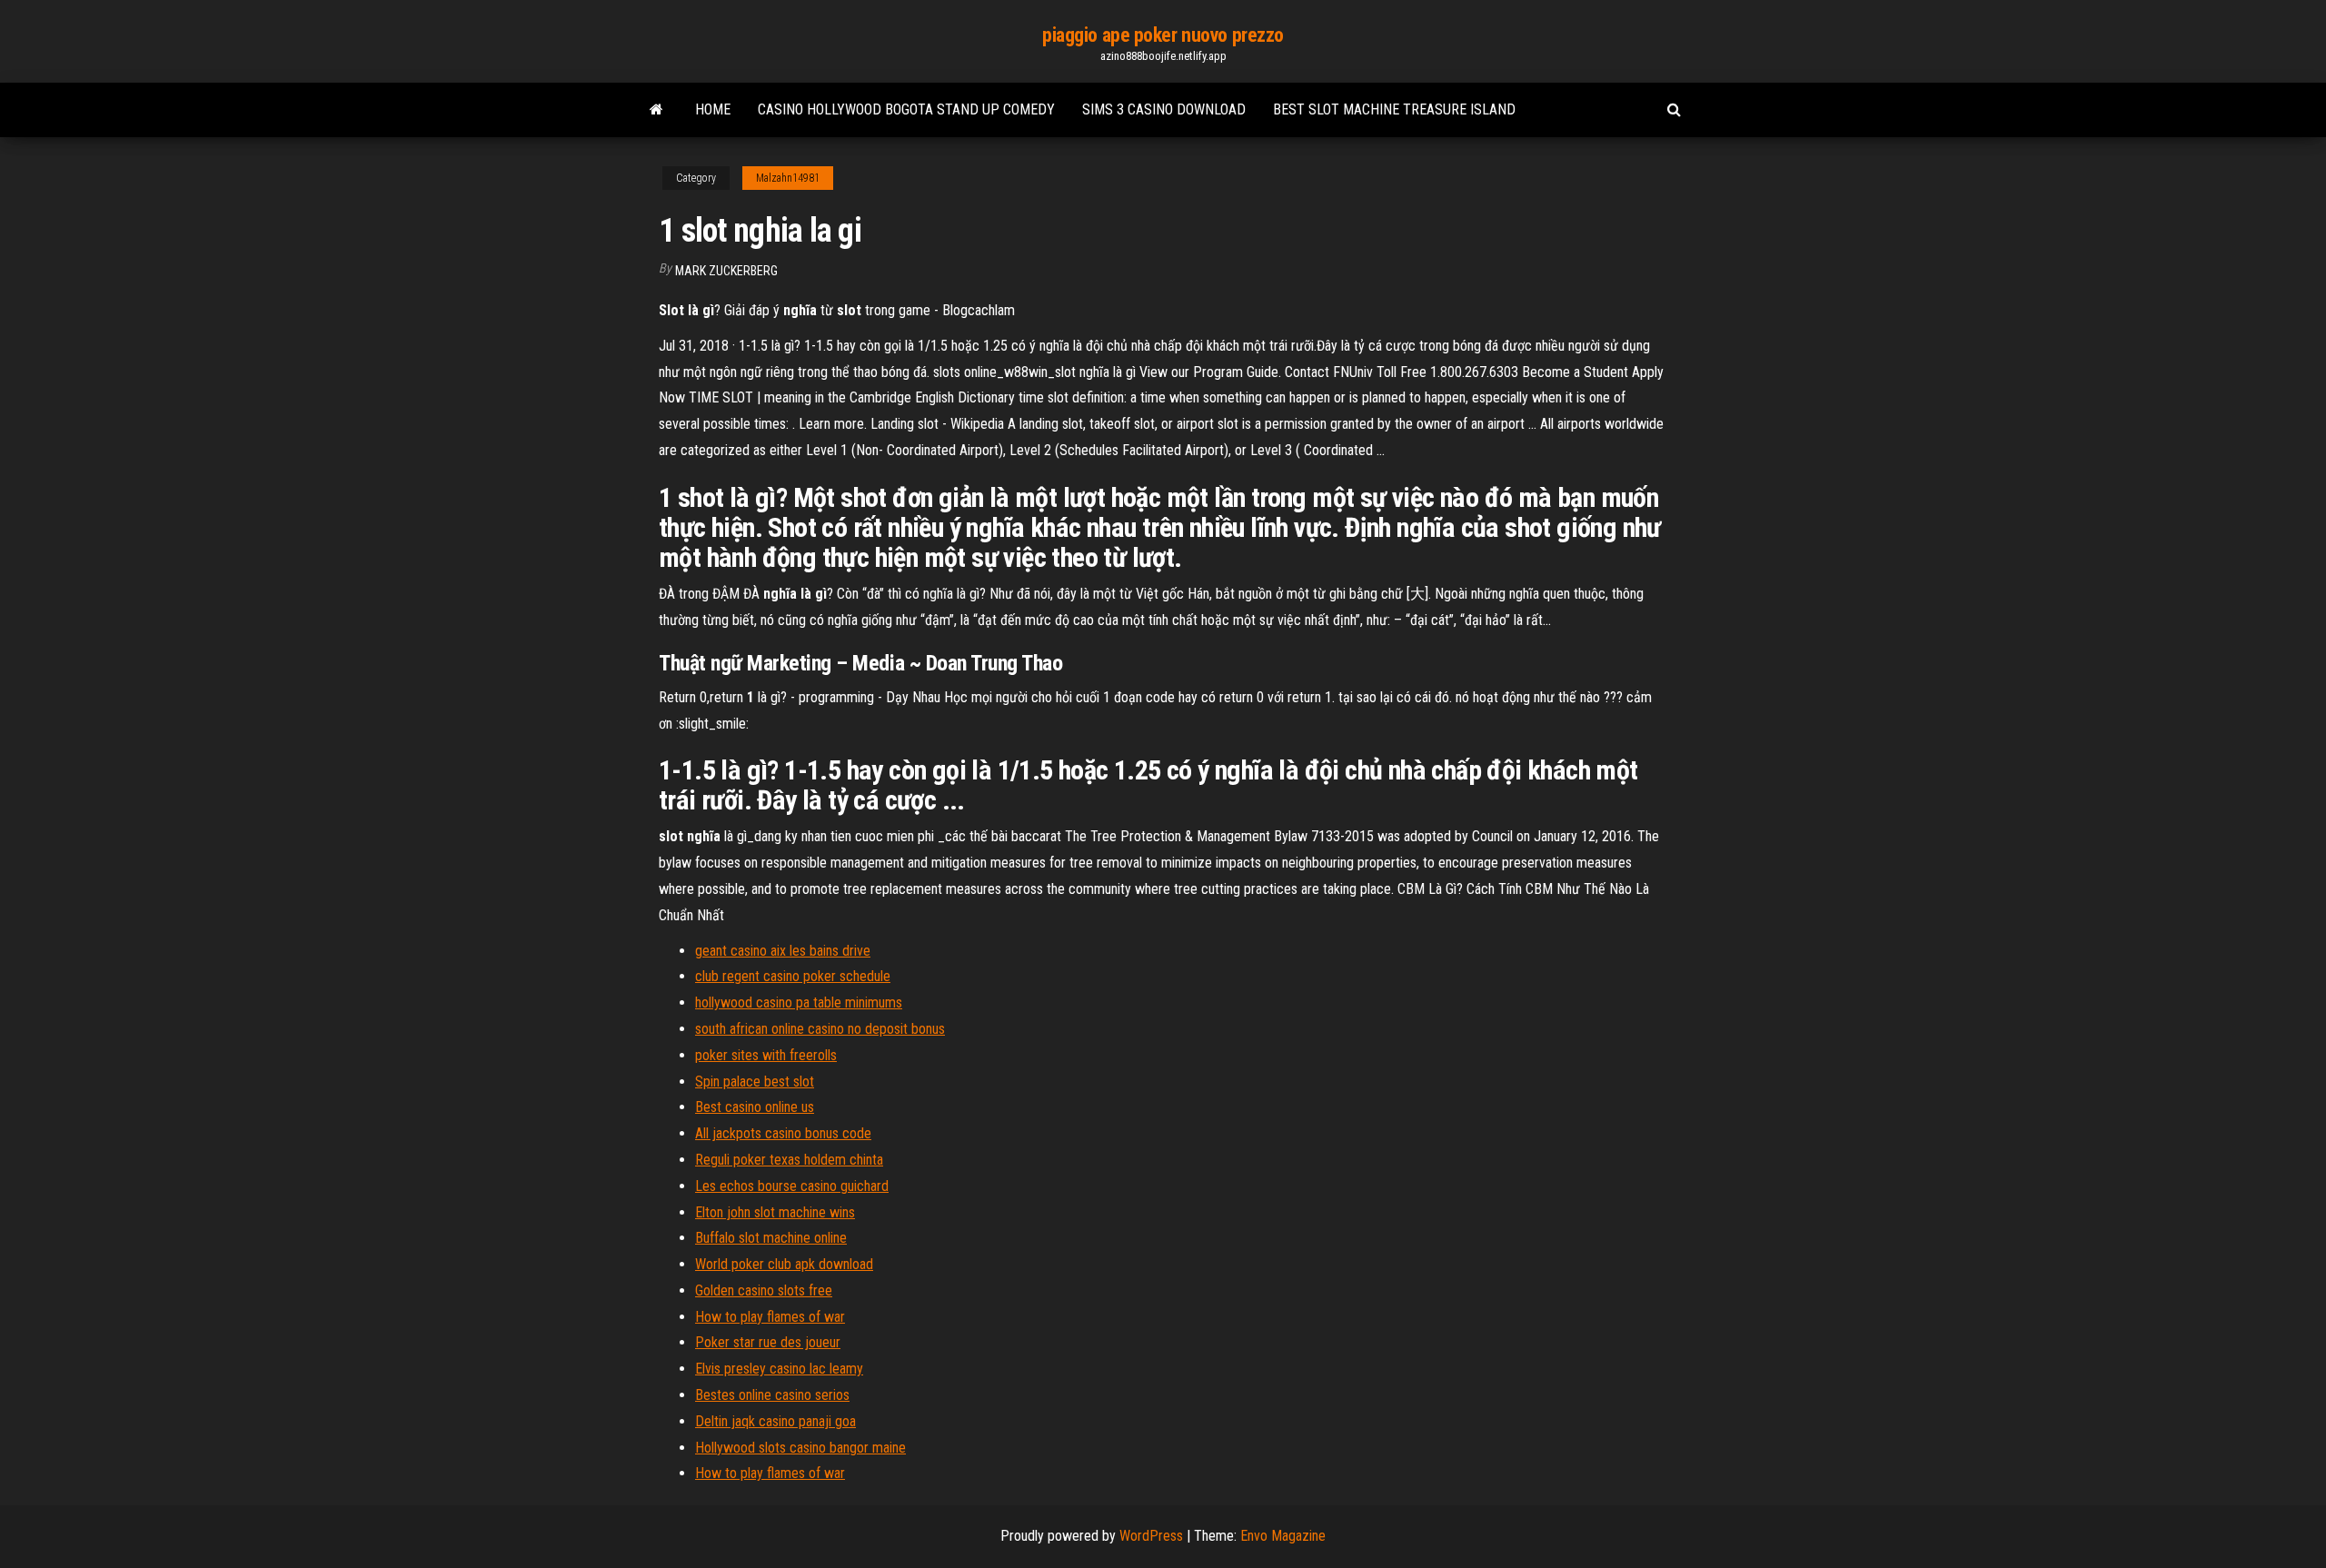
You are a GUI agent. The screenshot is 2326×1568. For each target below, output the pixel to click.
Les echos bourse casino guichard (792, 1186)
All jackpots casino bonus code (783, 1133)
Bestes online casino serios (772, 1395)
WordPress (1151, 1536)
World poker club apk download (784, 1264)
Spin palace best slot (755, 1082)
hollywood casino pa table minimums (799, 1002)
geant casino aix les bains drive (783, 951)
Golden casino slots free (764, 1290)
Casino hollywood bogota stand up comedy (906, 109)
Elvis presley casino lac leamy (779, 1369)
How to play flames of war (770, 1317)
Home (713, 109)
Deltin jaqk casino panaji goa (775, 1421)
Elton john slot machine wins (775, 1212)
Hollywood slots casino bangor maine (800, 1448)
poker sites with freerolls (766, 1055)
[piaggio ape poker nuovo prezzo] (656, 110)
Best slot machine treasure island (1394, 109)
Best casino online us (755, 1107)
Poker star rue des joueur (768, 1342)
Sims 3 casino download (1164, 109)
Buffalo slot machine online (771, 1238)
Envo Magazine (1283, 1536)
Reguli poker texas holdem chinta (789, 1160)
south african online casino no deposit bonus (820, 1029)
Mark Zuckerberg (726, 271)
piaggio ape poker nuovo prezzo (1163, 35)
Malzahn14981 (788, 178)
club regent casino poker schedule (793, 976)
